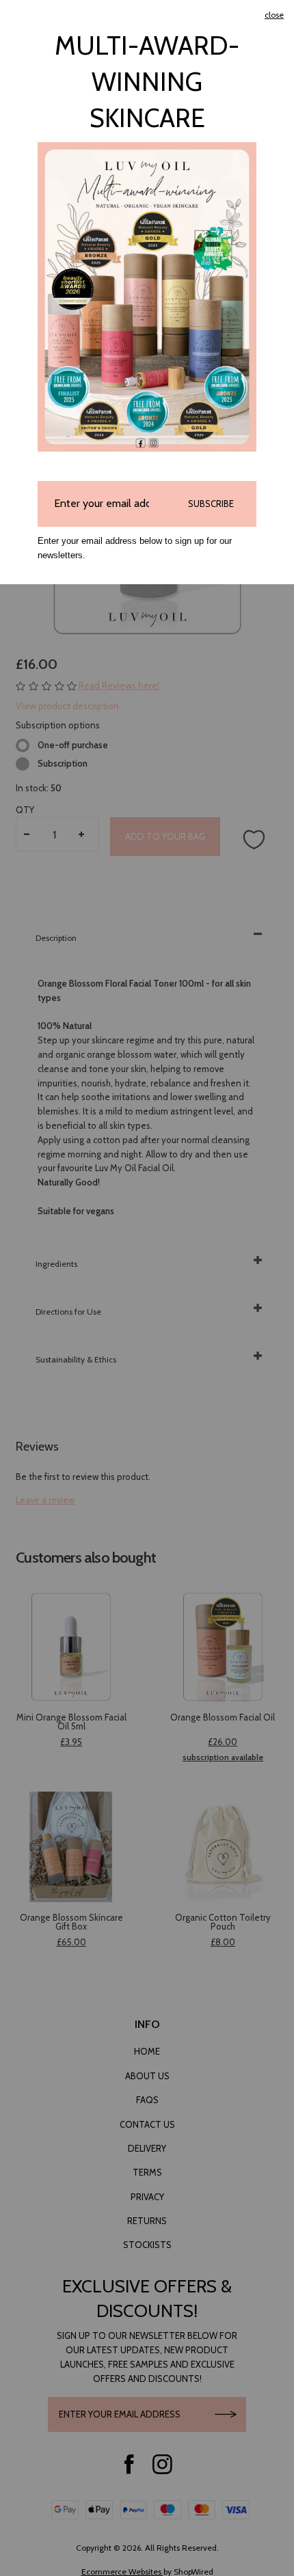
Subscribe (211, 504)
